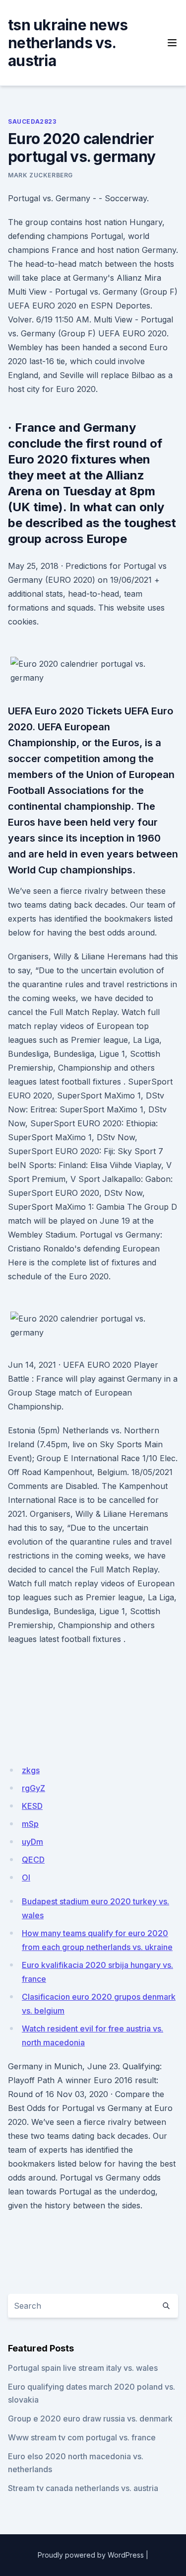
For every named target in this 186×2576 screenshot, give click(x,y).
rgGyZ (33, 1788)
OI (26, 1877)
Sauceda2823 (32, 121)
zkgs (31, 1770)
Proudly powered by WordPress (91, 2555)
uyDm (32, 1842)
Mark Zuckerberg (40, 175)
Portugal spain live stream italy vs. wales (83, 2368)
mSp (30, 1824)
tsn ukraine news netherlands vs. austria (68, 43)
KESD (32, 1806)
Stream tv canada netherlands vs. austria (83, 2488)
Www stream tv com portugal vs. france (82, 2437)
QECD (33, 1860)
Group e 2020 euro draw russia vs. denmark (90, 2419)
